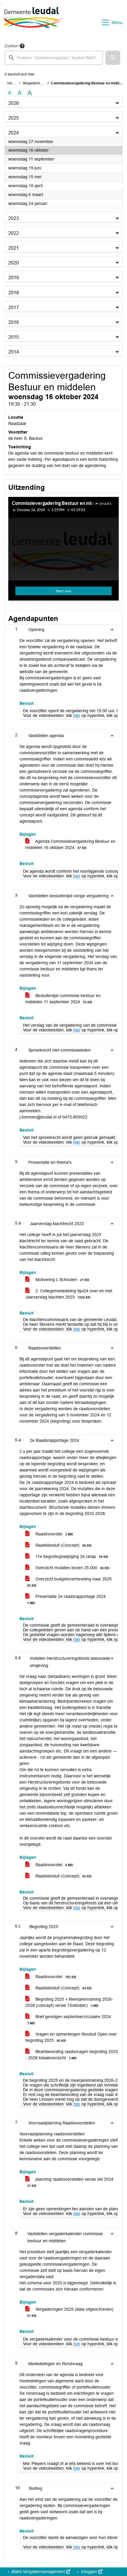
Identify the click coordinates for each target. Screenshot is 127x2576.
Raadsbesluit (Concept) (63, 1545)
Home (12, 83)
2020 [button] (14, 263)
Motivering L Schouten (62, 1280)
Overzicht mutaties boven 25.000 (72, 1568)
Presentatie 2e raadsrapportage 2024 (66, 1599)
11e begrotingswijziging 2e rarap (71, 1556)
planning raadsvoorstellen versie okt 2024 (70, 2182)
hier (77, 715)
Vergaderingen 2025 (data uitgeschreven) (70, 2312)
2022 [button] (14, 233)
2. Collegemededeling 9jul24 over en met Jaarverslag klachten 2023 (69, 1294)
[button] (113, 58)
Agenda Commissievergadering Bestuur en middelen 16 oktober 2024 (70, 844)
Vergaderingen (34, 83)
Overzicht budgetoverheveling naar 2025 (69, 1582)
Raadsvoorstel (54, 1534)
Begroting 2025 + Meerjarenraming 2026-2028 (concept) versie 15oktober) (69, 2002)
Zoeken (12, 46)
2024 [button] (14, 133)
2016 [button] (14, 322)
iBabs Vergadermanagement (38, 2572)
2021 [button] (14, 248)
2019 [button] (14, 278)
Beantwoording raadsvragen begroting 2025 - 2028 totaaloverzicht (72, 2055)
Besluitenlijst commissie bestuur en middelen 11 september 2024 (63, 999)
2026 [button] (14, 103)
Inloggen (89, 2572)
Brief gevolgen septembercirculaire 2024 (69, 2020)
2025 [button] (14, 118)
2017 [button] (14, 308)
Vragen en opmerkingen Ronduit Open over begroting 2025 (71, 2037)
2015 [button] (14, 337)
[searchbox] (54, 58)
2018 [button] (14, 293)
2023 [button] (14, 218)
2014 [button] (14, 352)
